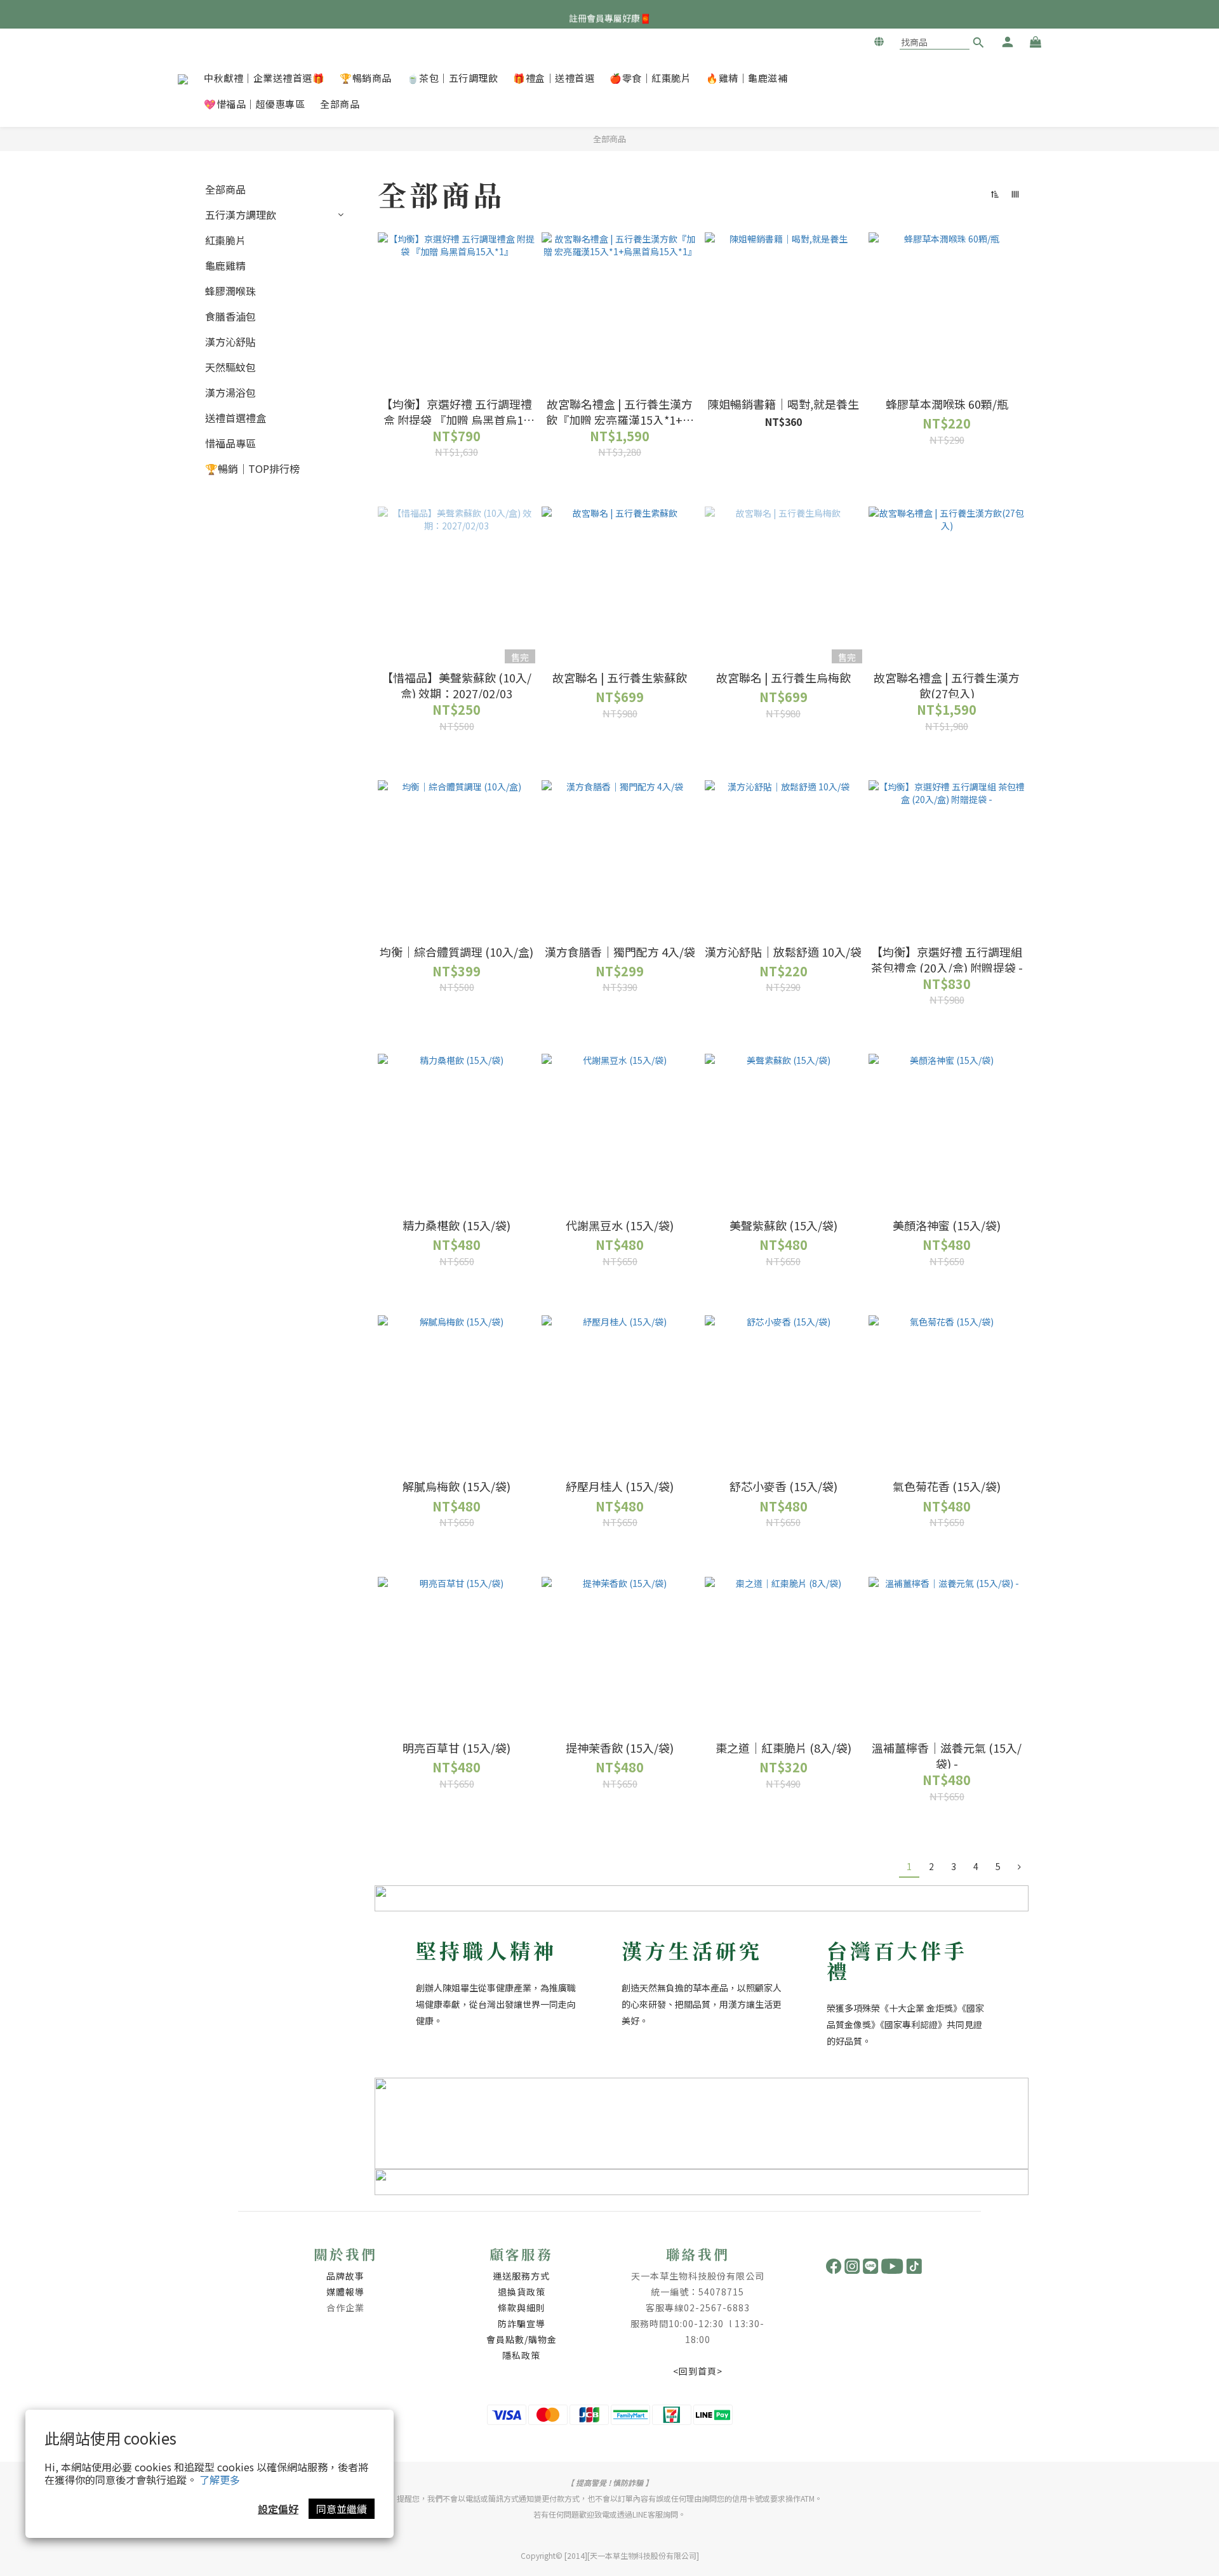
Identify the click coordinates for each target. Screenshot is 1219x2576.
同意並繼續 (342, 2509)
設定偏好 (278, 2509)
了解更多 (220, 2480)
